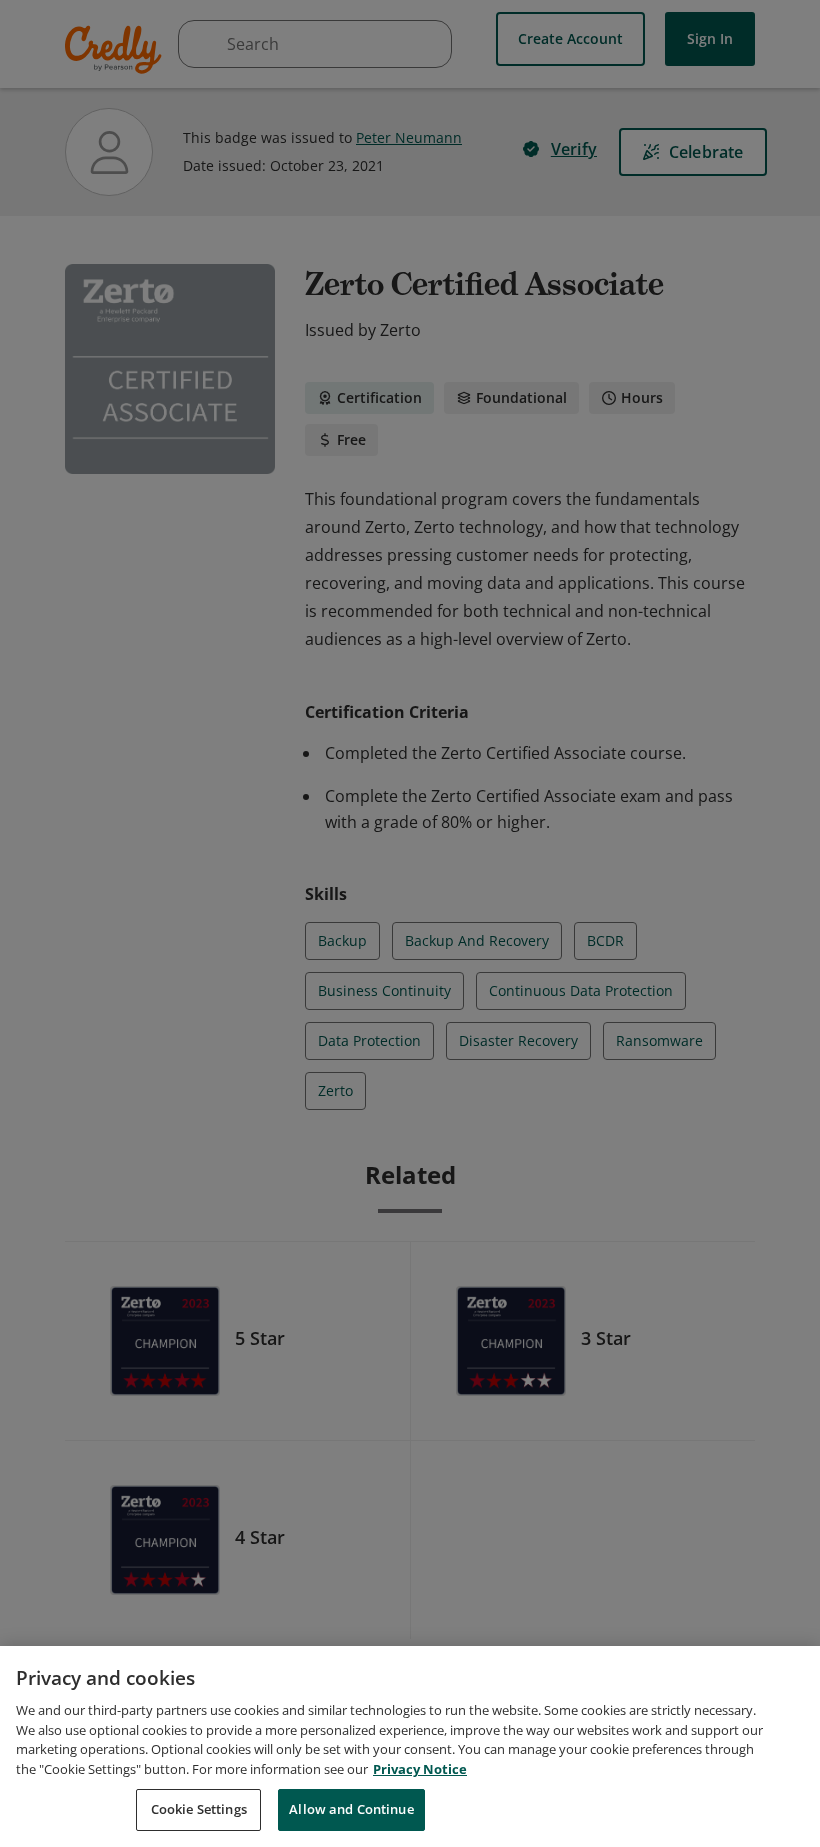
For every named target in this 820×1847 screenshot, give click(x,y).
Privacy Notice (420, 1769)
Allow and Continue (351, 1809)
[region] (410, 1746)
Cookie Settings (199, 1809)
